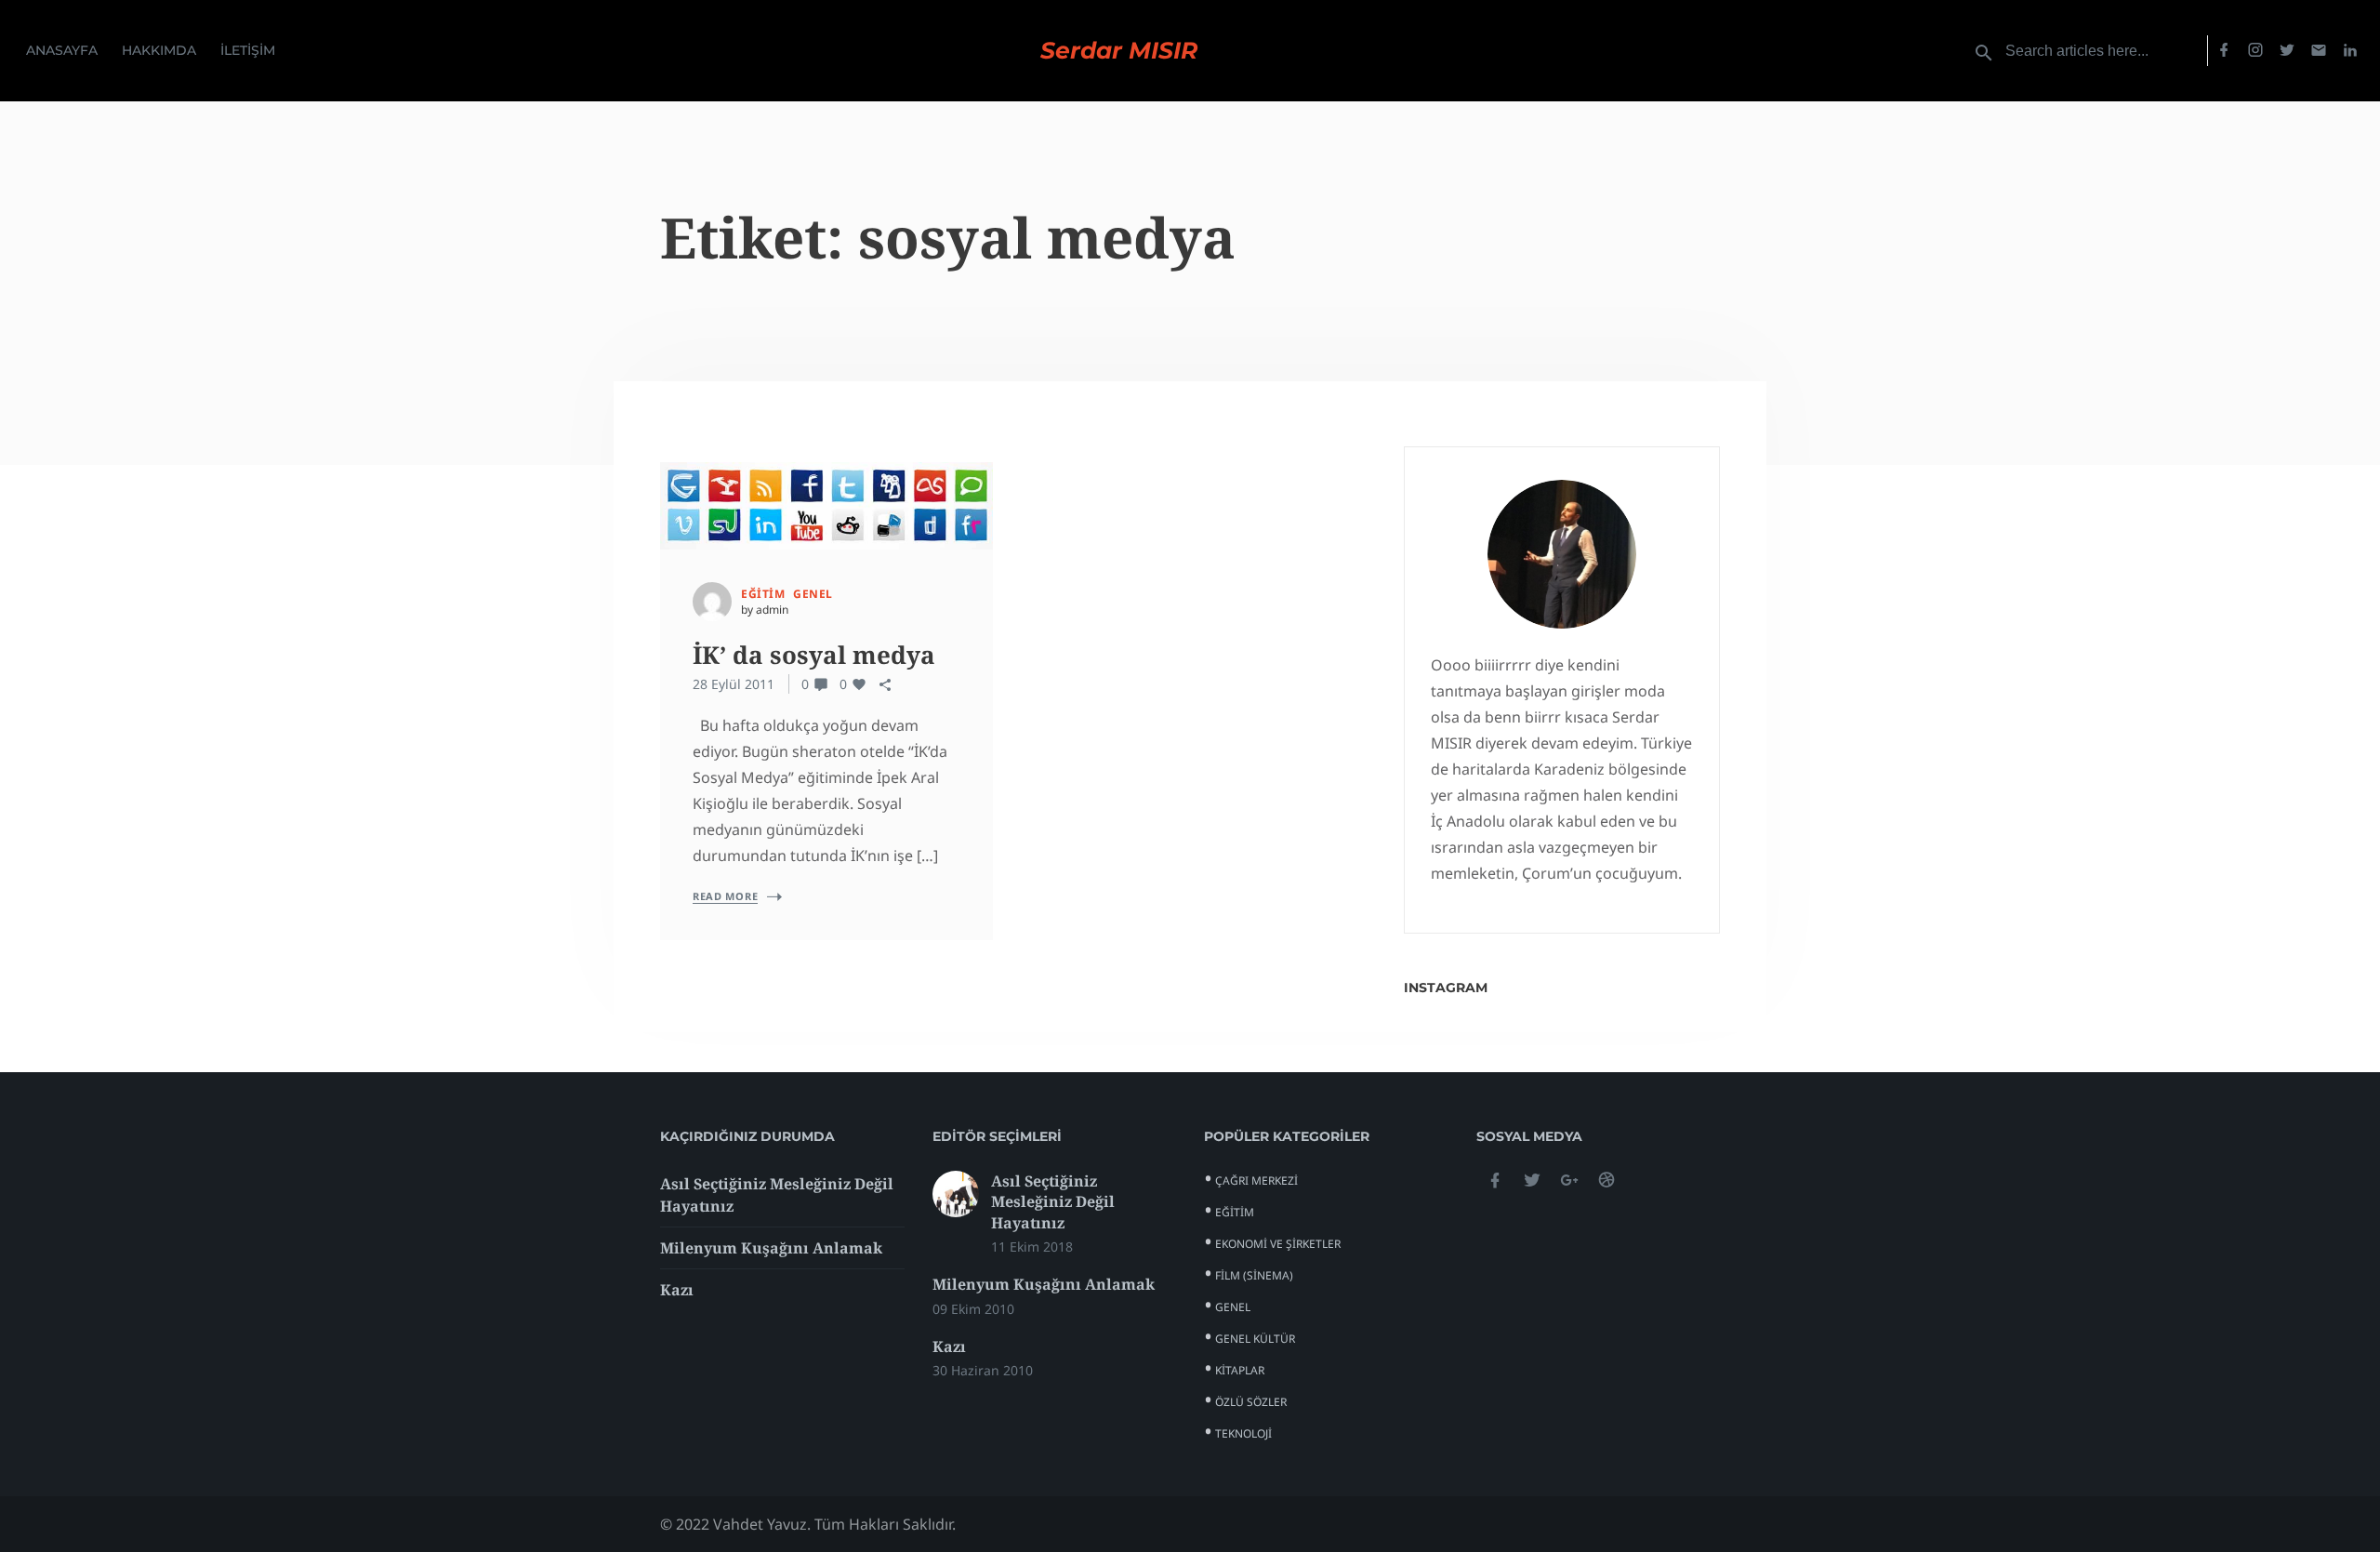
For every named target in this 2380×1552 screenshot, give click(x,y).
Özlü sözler (1251, 1402)
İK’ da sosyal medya (814, 655)
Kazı (677, 1290)
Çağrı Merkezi (1256, 1181)
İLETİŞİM (248, 50)
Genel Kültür (1255, 1339)
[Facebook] (2224, 51)
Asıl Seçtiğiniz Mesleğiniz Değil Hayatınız (1053, 1202)
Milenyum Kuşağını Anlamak (771, 1248)
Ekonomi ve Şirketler (1278, 1244)
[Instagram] (2255, 51)
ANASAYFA (62, 50)
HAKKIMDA (159, 50)
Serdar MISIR (1119, 51)
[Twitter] (2287, 51)
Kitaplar (1240, 1370)
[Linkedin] (2350, 51)
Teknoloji (1243, 1433)
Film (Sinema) (1254, 1275)
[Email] (2319, 51)
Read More (725, 896)
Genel (813, 594)
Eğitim (763, 594)
